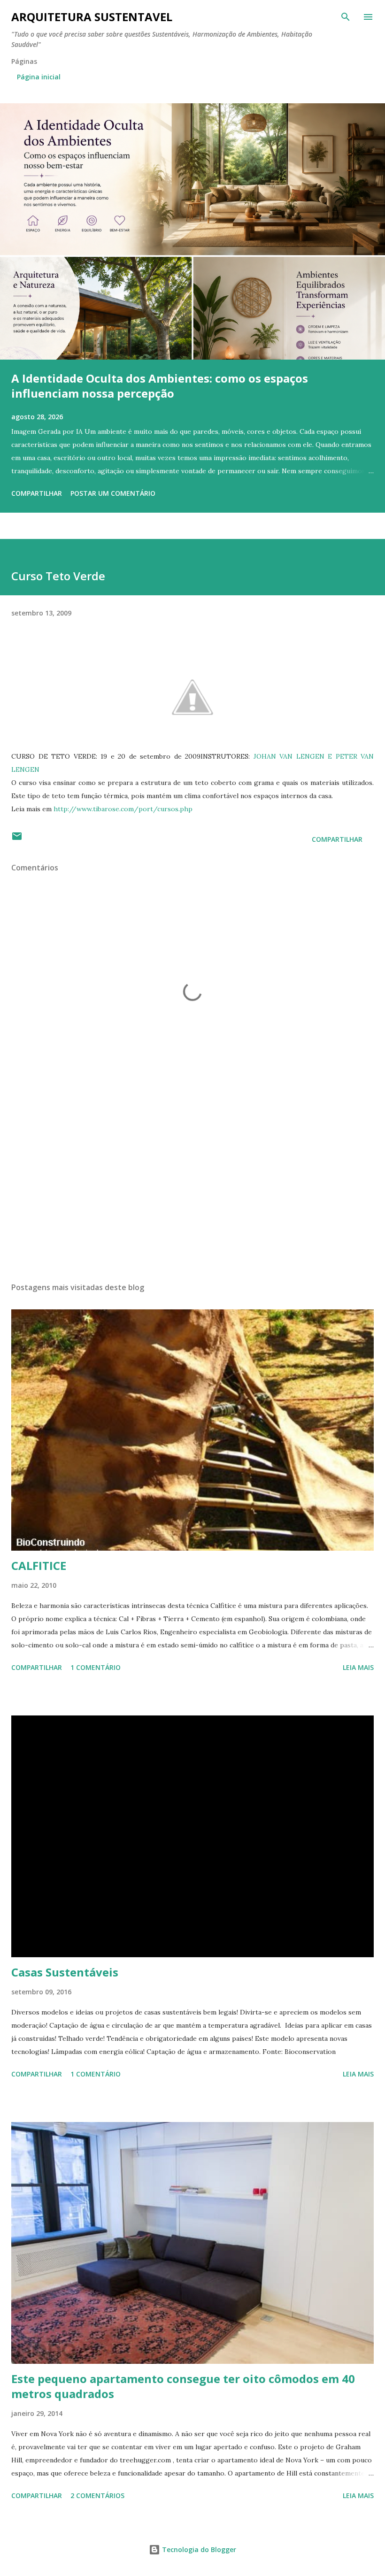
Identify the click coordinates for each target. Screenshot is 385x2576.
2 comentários (97, 2495)
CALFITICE (39, 1565)
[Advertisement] (192, 1186)
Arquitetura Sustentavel (92, 17)
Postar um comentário (113, 493)
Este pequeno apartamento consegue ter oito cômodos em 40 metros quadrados (183, 2386)
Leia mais (358, 1667)
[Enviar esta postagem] (17, 839)
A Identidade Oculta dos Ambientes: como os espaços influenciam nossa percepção (160, 386)
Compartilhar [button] (37, 493)
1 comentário (96, 1667)
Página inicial (39, 77)
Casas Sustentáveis (65, 1972)
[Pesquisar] (346, 17)
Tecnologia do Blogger (198, 2549)
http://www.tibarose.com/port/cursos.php (123, 809)
